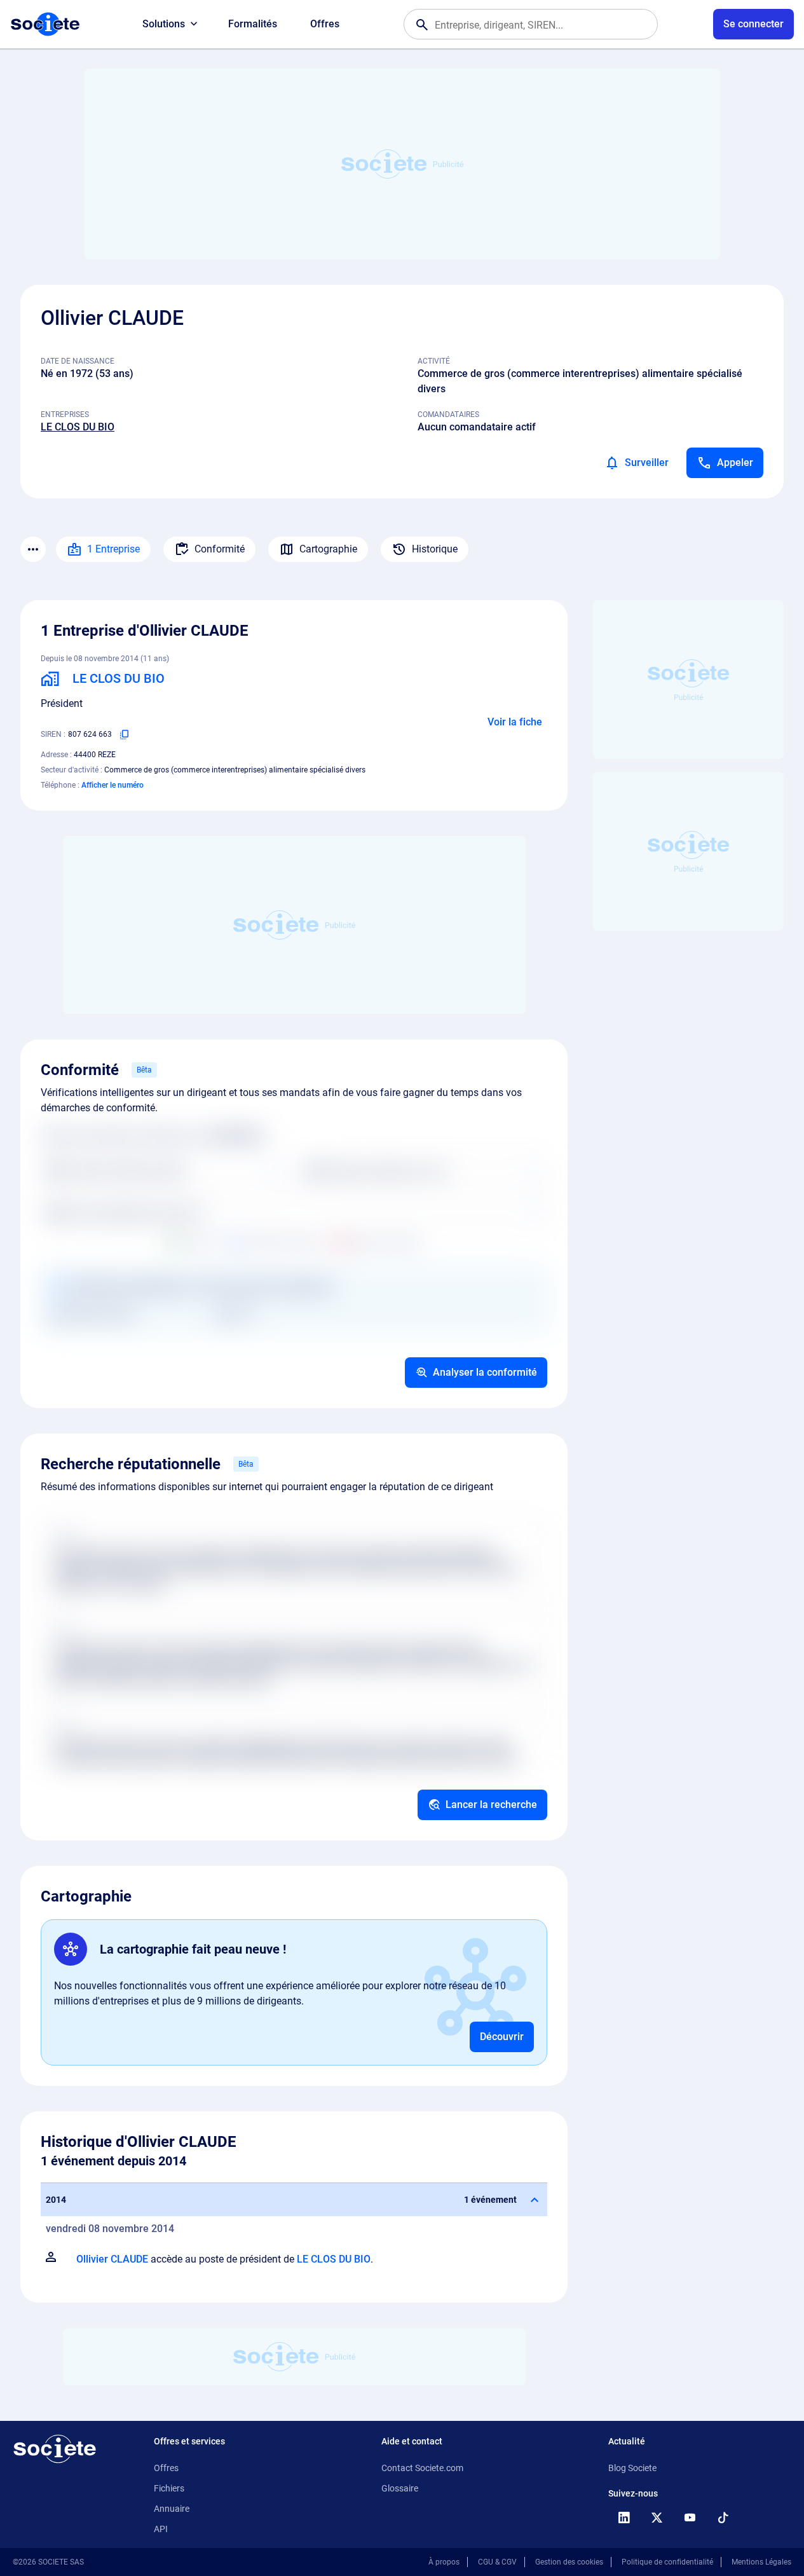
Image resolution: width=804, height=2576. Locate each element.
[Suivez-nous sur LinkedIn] (623, 2518)
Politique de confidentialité (667, 2562)
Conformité (220, 549)
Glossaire (400, 2488)
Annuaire (172, 2509)
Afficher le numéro (112, 785)
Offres (325, 24)
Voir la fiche (515, 722)
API (161, 2529)
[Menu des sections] (33, 549)
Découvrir (502, 2037)
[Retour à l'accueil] (55, 2449)
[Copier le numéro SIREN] (125, 734)
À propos (444, 2562)
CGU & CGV (497, 2562)
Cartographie (328, 549)
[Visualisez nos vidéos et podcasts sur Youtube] (690, 2518)
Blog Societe (632, 2468)
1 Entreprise (113, 549)
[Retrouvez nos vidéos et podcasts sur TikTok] (723, 2518)
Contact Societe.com (422, 2468)
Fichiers (169, 2488)
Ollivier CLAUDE (112, 2259)
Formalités (253, 24)
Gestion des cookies (569, 2562)
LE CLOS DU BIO (78, 427)
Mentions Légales (761, 2562)
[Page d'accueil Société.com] (45, 24)
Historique (435, 549)
